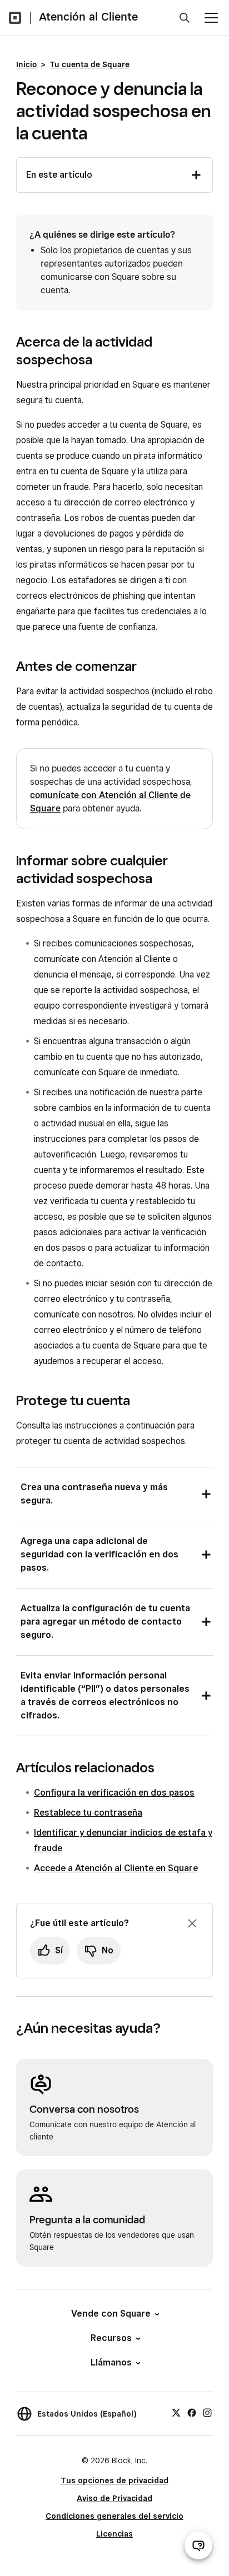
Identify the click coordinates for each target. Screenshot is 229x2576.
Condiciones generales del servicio (114, 2516)
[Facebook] (192, 2412)
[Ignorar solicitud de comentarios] (192, 1923)
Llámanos (111, 2362)
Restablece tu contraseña (88, 1813)
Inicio (26, 64)
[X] (176, 2412)
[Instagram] (207, 2412)
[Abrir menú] (211, 18)
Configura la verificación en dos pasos (114, 1793)
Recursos (111, 2338)
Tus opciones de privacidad (114, 2480)
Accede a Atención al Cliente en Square (116, 1868)
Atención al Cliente (88, 17)
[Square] (15, 18)
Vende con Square (111, 2314)
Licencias (114, 2534)
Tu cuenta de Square (90, 64)
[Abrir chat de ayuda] (198, 2545)
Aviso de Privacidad (114, 2498)
